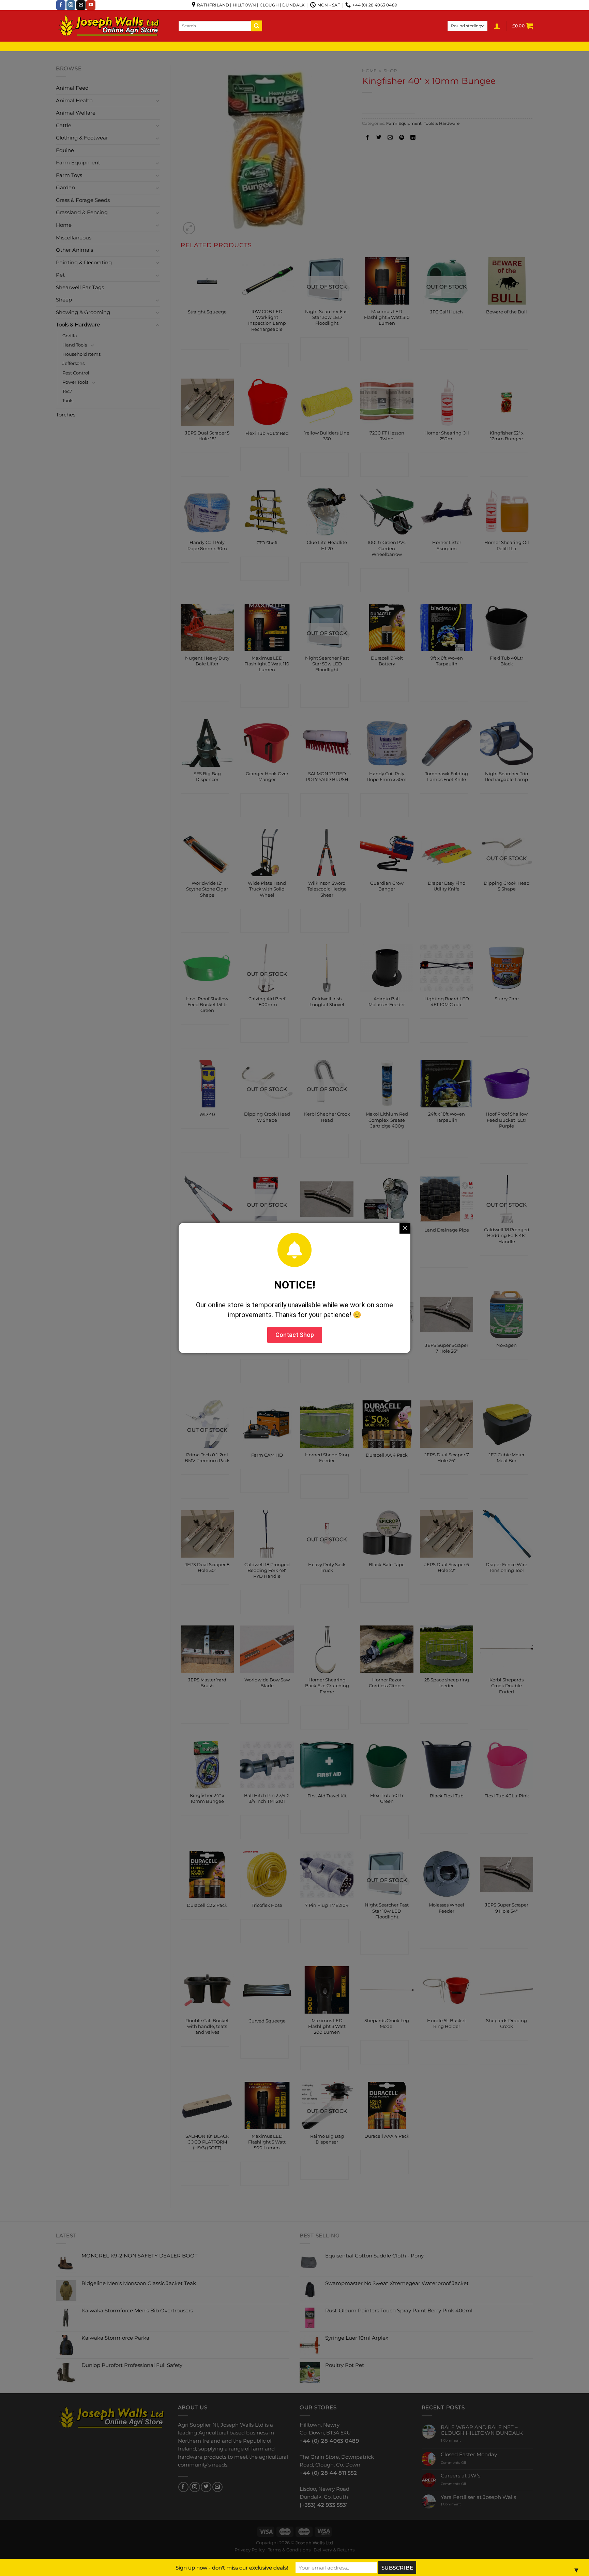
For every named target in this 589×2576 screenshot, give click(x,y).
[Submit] (257, 26)
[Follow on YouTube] (91, 5)
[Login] (497, 26)
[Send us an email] (81, 5)
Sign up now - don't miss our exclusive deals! (232, 2568)
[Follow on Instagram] (71, 5)
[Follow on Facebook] (61, 5)
